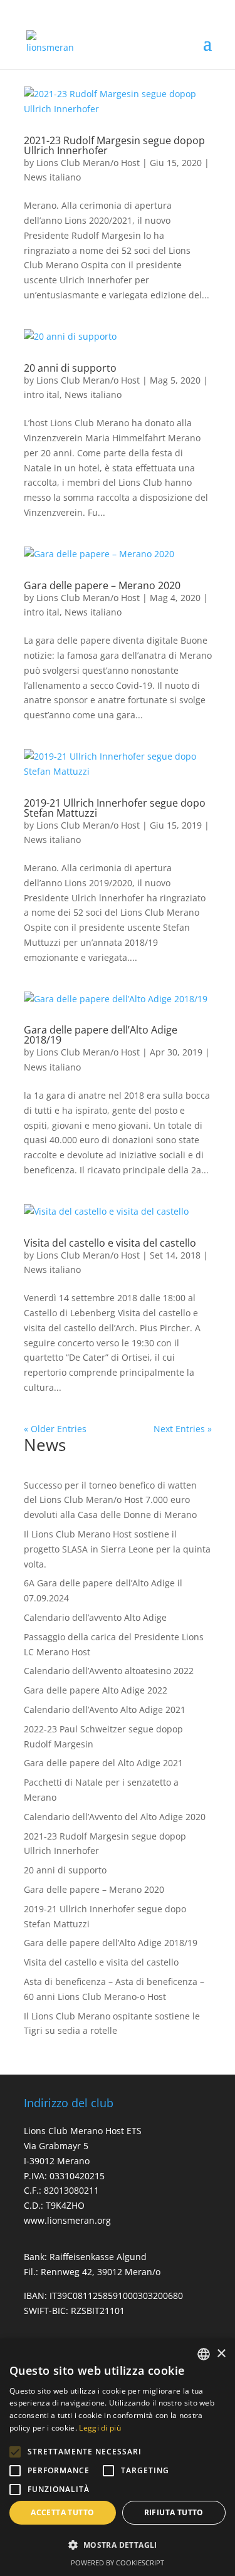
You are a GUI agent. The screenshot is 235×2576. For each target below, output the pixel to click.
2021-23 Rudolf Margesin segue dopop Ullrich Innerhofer (114, 145)
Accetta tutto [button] (62, 2512)
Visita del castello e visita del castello (110, 1243)
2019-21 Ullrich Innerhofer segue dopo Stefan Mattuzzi (115, 808)
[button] (15, 2452)
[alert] (118, 2457)
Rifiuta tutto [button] (174, 2512)
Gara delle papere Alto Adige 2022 (96, 1690)
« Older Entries (55, 1429)
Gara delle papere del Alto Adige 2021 (103, 1763)
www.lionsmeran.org (67, 2220)
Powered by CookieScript (118, 2563)
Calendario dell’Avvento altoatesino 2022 (109, 1671)
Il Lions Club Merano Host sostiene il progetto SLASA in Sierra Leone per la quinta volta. (117, 1549)
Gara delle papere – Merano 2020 (102, 585)
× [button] (221, 2354)
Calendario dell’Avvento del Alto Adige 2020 (115, 1817)
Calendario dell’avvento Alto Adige (95, 1617)
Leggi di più (100, 2428)
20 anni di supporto (70, 368)
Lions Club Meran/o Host (88, 163)
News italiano (52, 177)
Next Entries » (183, 1429)
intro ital (42, 395)
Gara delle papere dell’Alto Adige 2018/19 (101, 1035)
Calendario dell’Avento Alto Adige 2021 (105, 1709)
